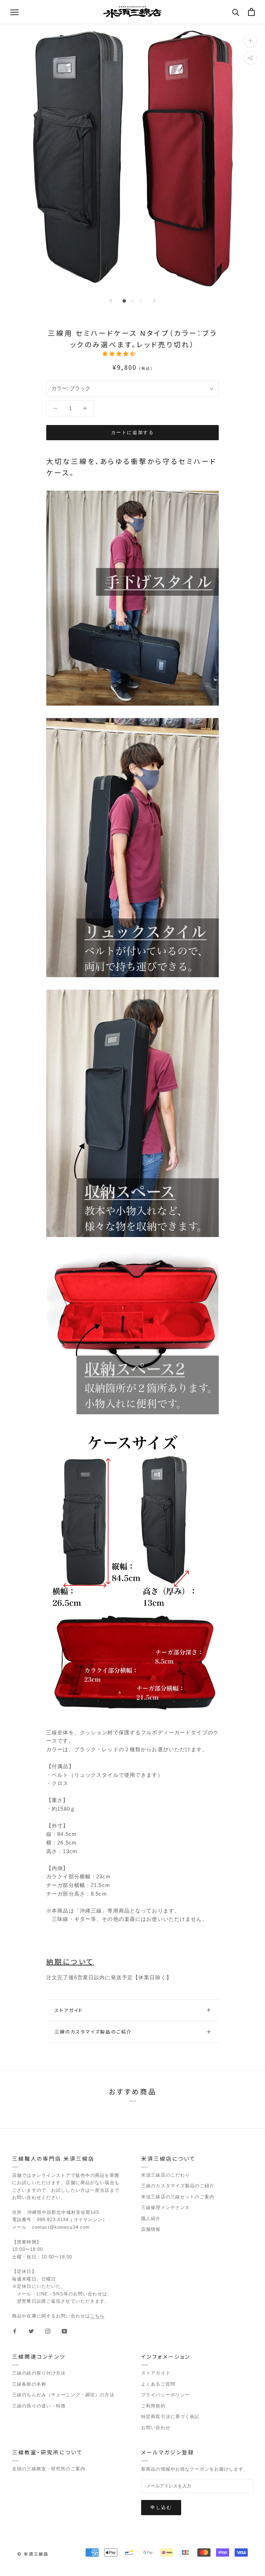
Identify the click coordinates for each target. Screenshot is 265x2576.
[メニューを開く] (14, 12)
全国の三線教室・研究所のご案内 (49, 2469)
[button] (120, 354)
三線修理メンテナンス (165, 2207)
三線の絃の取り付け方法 (39, 2373)
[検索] (236, 12)
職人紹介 (151, 2219)
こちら (97, 2316)
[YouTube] (64, 2331)
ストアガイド (69, 2010)
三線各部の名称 (29, 2384)
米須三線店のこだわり (165, 2175)
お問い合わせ (156, 2428)
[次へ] (154, 300)
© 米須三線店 (33, 2554)
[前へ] (111, 300)
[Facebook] (15, 2331)
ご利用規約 (153, 2406)
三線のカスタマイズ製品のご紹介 (93, 2032)
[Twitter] (31, 2331)
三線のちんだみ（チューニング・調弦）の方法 (63, 2395)
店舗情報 (151, 2229)
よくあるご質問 (158, 2384)
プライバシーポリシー (165, 2395)
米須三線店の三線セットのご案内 (178, 2197)
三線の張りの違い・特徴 (39, 2406)
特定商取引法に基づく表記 (170, 2417)
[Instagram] (48, 2331)
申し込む (161, 2507)
